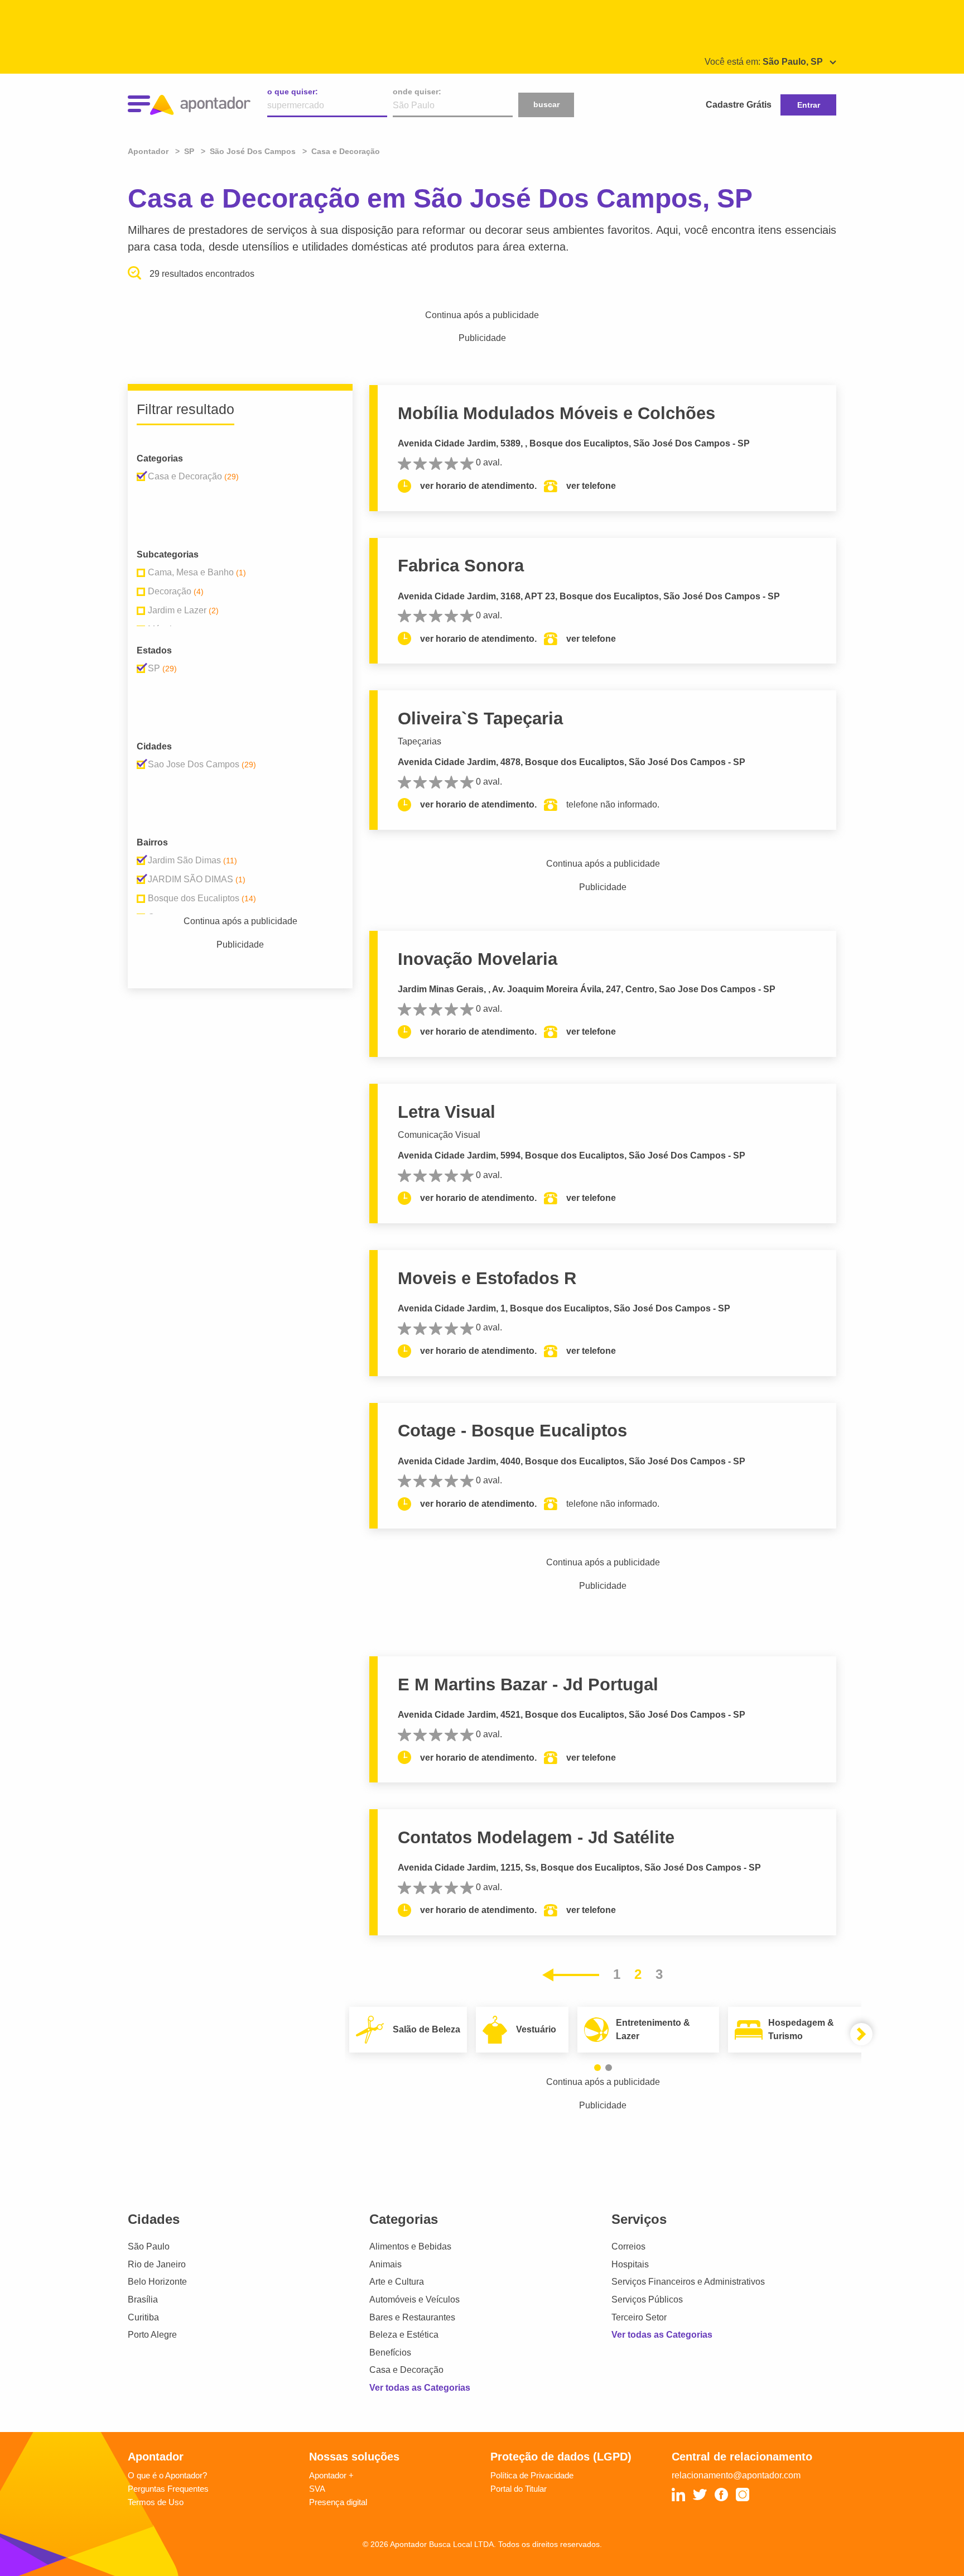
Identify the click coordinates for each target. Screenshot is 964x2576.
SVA (317, 2489)
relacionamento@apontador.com (736, 2475)
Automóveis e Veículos (414, 2299)
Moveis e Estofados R (487, 1278)
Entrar (809, 105)
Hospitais (630, 2264)
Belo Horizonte (157, 2282)
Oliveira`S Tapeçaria (480, 719)
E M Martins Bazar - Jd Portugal (528, 1685)
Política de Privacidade (532, 2475)
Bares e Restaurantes (412, 2317)
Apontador (149, 151)
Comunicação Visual (439, 1135)
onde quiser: (417, 92)
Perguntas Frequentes (168, 2489)
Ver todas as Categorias (420, 2388)
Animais (385, 2264)
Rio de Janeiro (157, 2264)
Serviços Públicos (647, 2299)
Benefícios (390, 2352)
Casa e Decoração (406, 2370)
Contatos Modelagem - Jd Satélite (536, 1837)
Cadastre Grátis (739, 105)
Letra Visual (447, 1112)
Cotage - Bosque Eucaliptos (512, 1431)
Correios (628, 2246)
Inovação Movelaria (478, 959)
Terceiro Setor (639, 2317)
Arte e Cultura (397, 2282)
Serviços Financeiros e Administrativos (688, 2282)
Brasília (143, 2299)
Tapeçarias (420, 741)
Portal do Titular (519, 2489)
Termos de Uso (156, 2502)
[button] (597, 2068)
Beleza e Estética (404, 2335)
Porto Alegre (152, 2335)
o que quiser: (293, 92)
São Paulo (149, 2246)
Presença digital (338, 2502)
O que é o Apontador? (167, 2475)
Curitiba (143, 2317)
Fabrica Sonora (461, 566)
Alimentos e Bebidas (410, 2246)
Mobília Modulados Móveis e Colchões (556, 413)
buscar (546, 104)
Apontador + (331, 2475)
